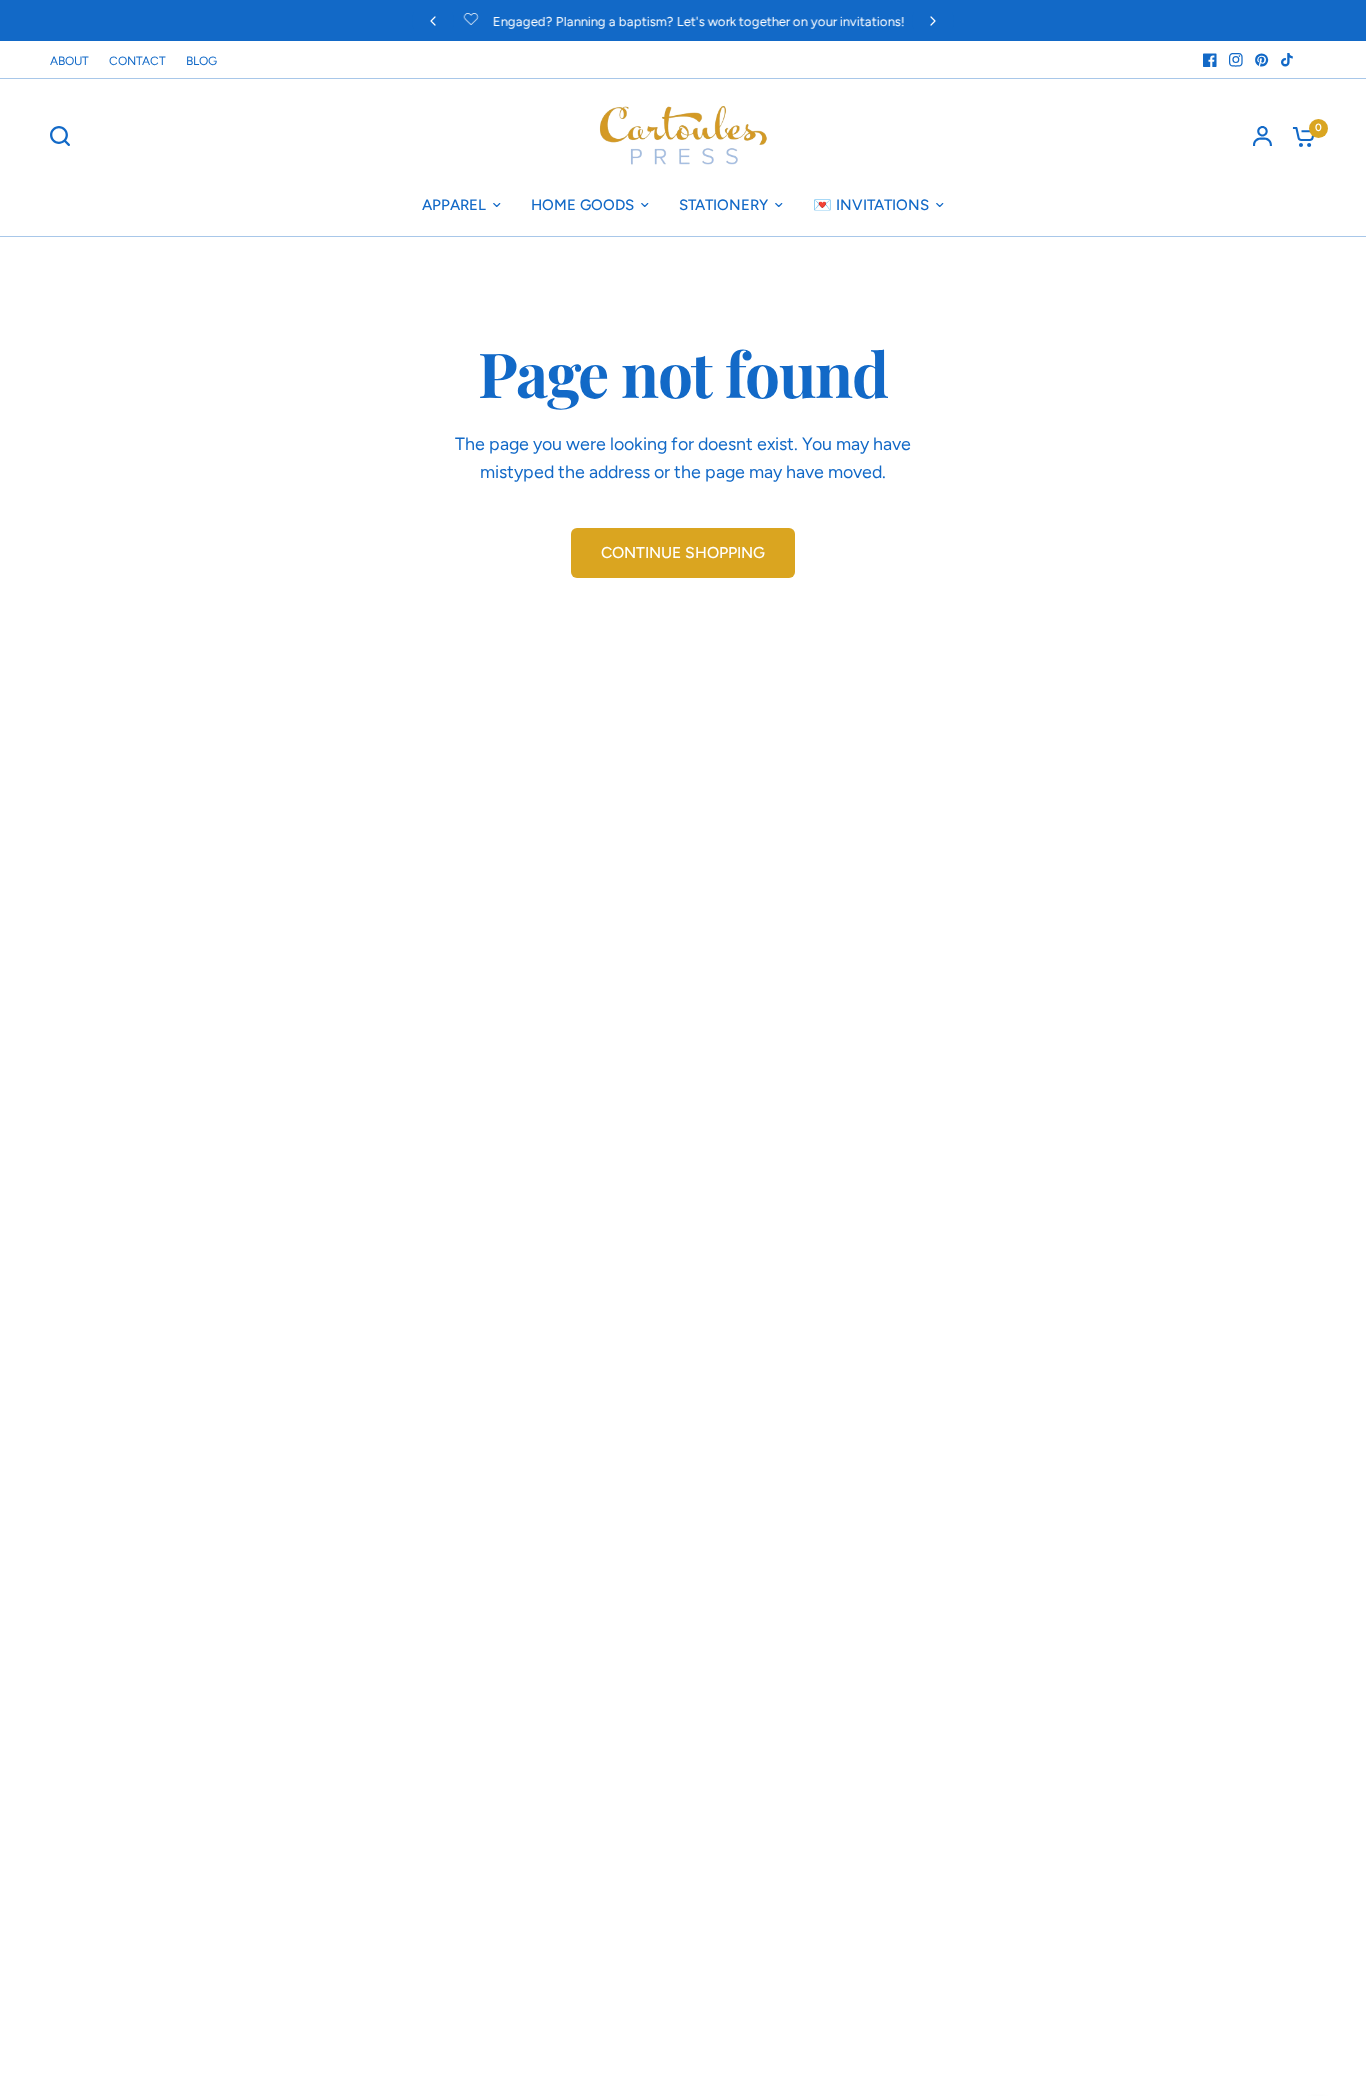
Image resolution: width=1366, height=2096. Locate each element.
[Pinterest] (1262, 60)
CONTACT (137, 61)
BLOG (201, 61)
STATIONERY (723, 205)
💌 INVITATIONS (871, 205)
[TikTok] (1288, 60)
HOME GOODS (582, 205)
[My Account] (1262, 136)
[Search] (65, 136)
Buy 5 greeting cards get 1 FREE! (818, 21)
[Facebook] (1210, 60)
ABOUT (69, 61)
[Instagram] (1236, 60)
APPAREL (454, 205)
